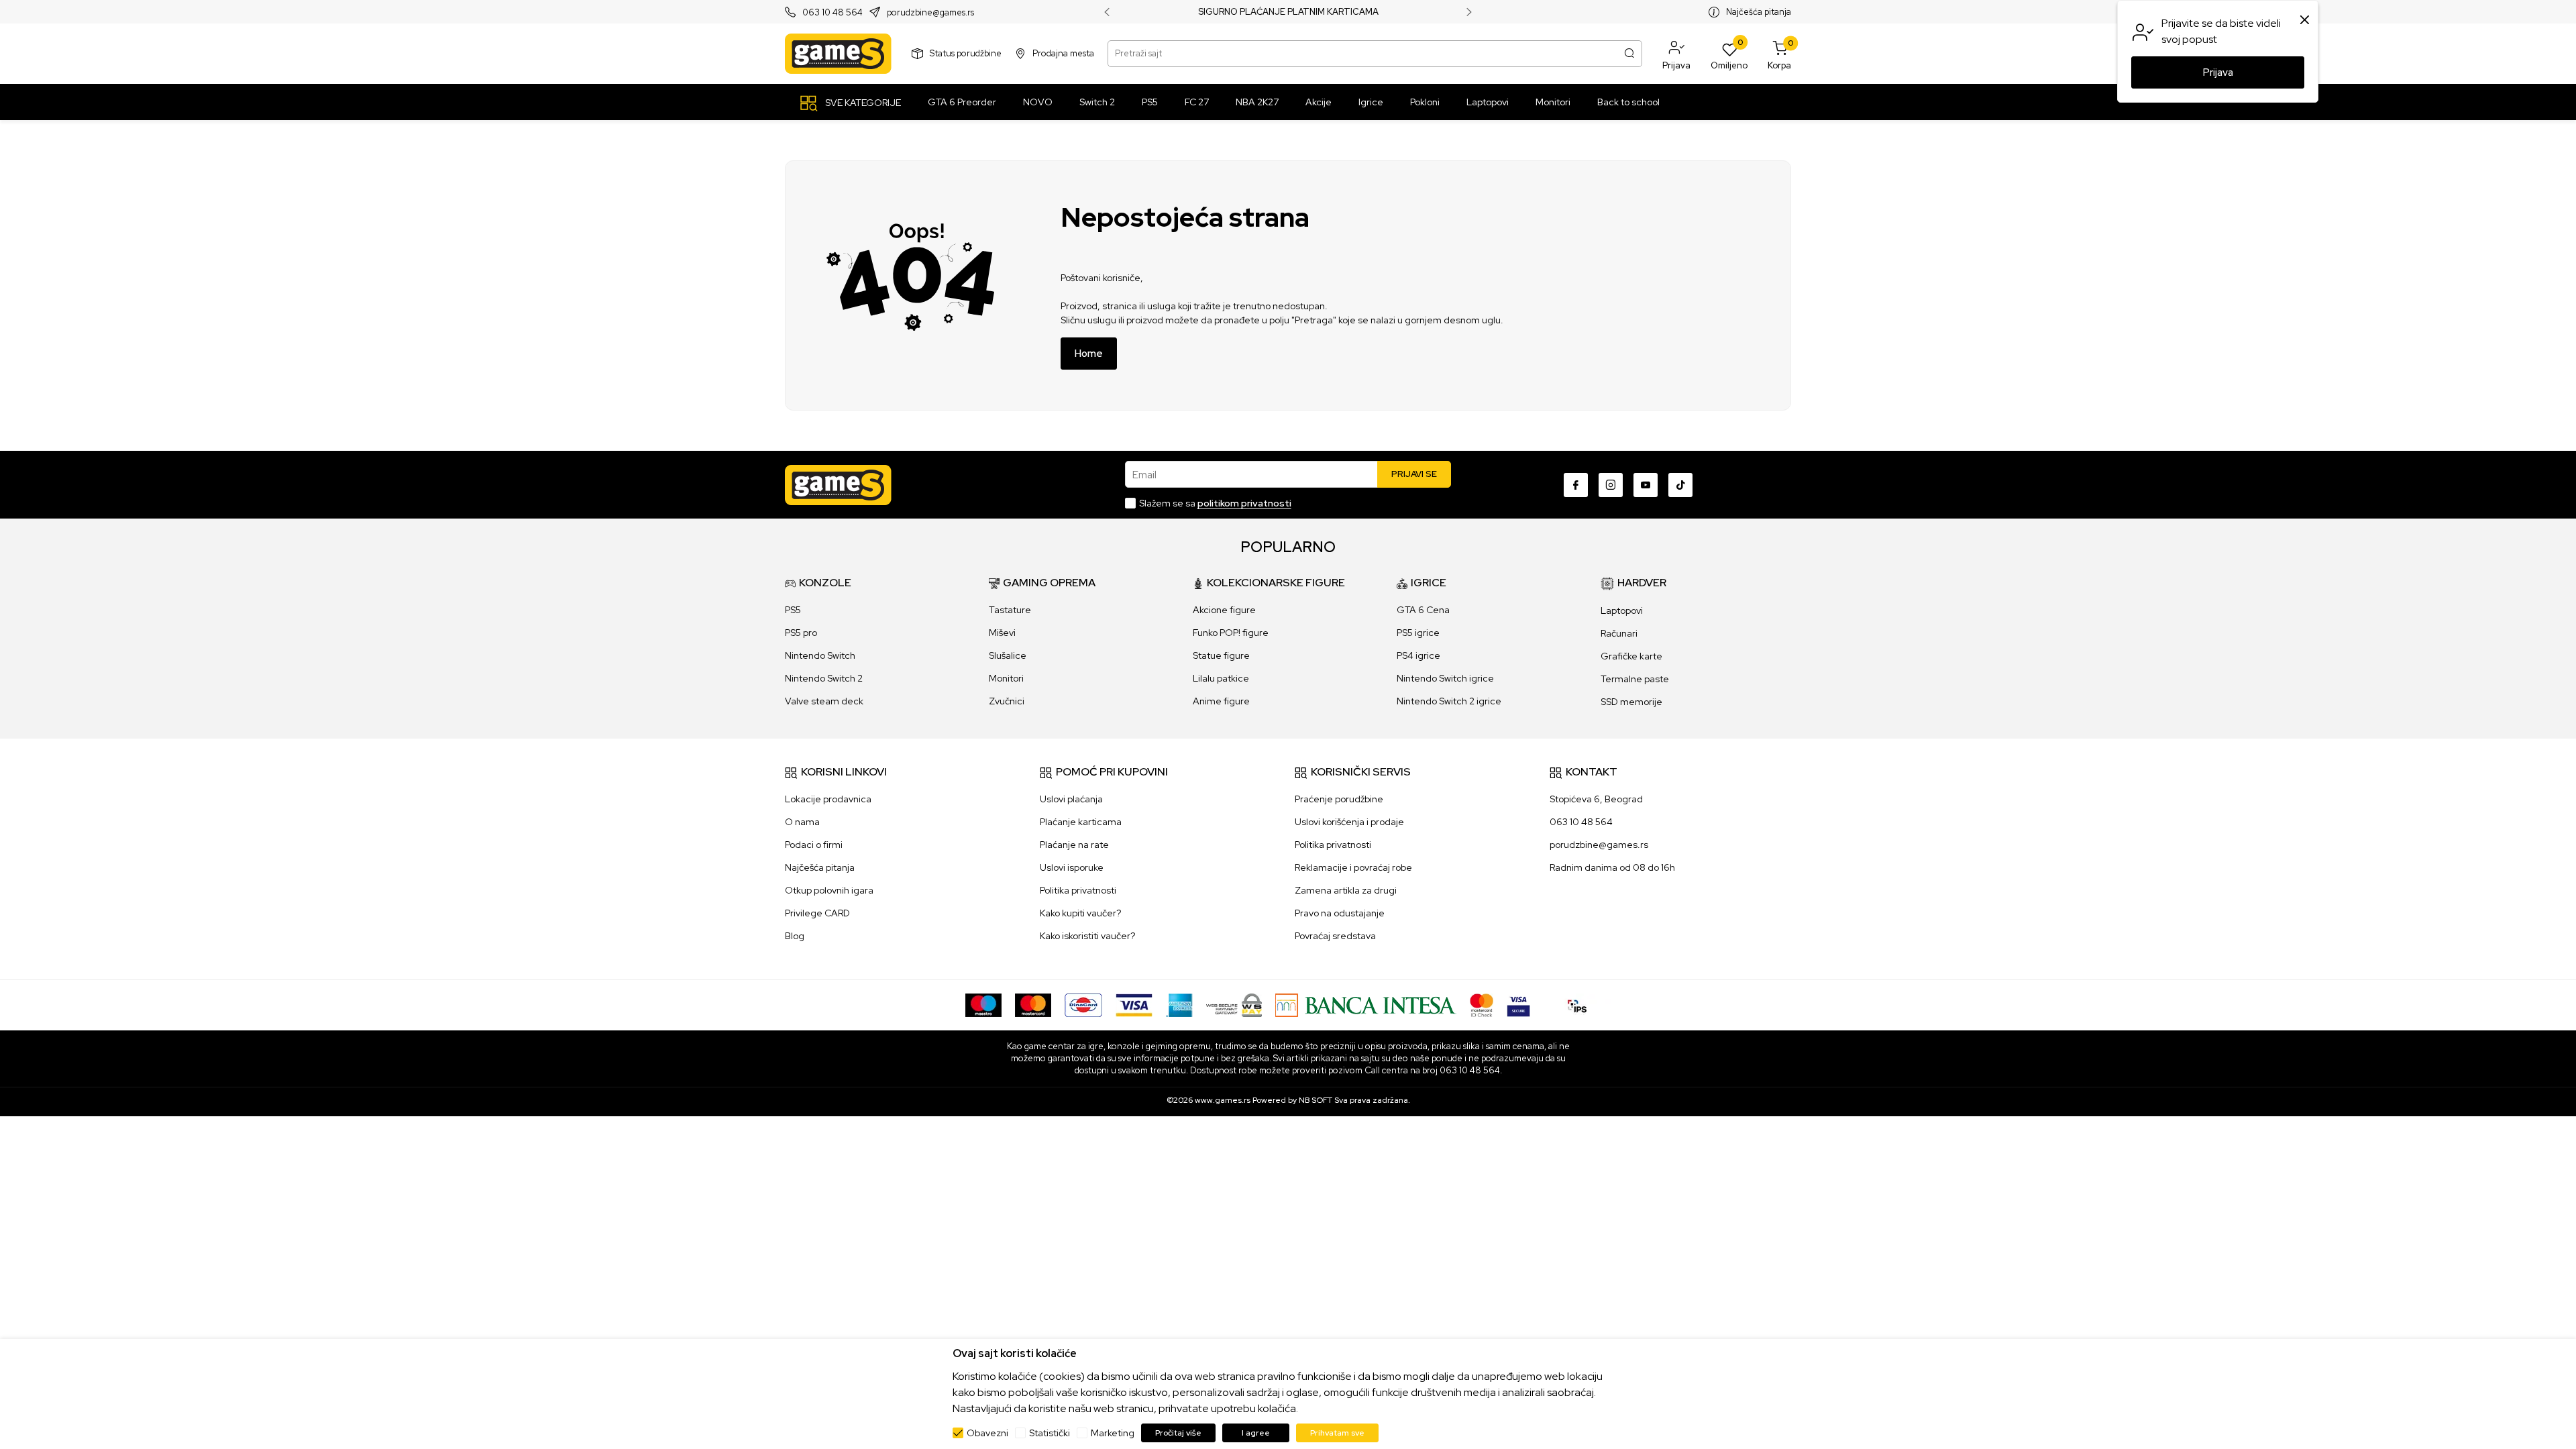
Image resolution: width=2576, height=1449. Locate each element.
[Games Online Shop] (838, 54)
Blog (795, 936)
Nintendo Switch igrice (1445, 678)
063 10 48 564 (833, 12)
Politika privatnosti (1078, 890)
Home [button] (1089, 354)
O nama (802, 822)
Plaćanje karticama (1081, 822)
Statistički (1050, 1433)
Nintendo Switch (820, 655)
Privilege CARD (817, 913)
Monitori (1006, 678)
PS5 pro (801, 633)
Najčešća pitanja (1759, 12)
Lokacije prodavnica (828, 799)
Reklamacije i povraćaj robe (1353, 867)
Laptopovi (1622, 610)
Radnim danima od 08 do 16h (1612, 867)
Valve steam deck (824, 701)
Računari (1619, 633)
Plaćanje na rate (1074, 845)
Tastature (1010, 610)
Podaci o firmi (814, 845)
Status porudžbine (966, 53)
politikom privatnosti (1244, 503)
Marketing (1113, 1433)
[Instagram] (1611, 485)
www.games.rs (1223, 1100)
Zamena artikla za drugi (1346, 890)
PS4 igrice (1418, 655)
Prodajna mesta (1063, 53)
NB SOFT (1316, 1100)
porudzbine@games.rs (930, 12)
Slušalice (1008, 655)
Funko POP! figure (1231, 633)
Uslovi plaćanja (1071, 799)
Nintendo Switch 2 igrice (1449, 701)
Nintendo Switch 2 (824, 678)
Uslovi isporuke (1072, 867)
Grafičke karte (1631, 656)
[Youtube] (1646, 485)
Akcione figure (1224, 610)
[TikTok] (1680, 485)
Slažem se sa (1215, 503)
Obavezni (987, 1433)
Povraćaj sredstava (1335, 936)
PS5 (793, 610)
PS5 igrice (1418, 633)
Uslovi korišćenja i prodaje (1349, 822)
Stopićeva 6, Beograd (1596, 799)
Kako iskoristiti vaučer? (1087, 936)
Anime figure (1221, 701)
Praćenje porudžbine (1339, 799)
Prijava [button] (2218, 72)
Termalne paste (1635, 679)
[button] (1676, 54)
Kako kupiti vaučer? (1080, 913)
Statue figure (1221, 655)
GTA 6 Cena (1423, 610)
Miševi (1002, 633)
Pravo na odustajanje (1340, 913)
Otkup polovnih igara (829, 890)
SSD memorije (1631, 702)
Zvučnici (1007, 701)
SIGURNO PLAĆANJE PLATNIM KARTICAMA (1288, 12)
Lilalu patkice (1221, 678)
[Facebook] (1576, 485)
